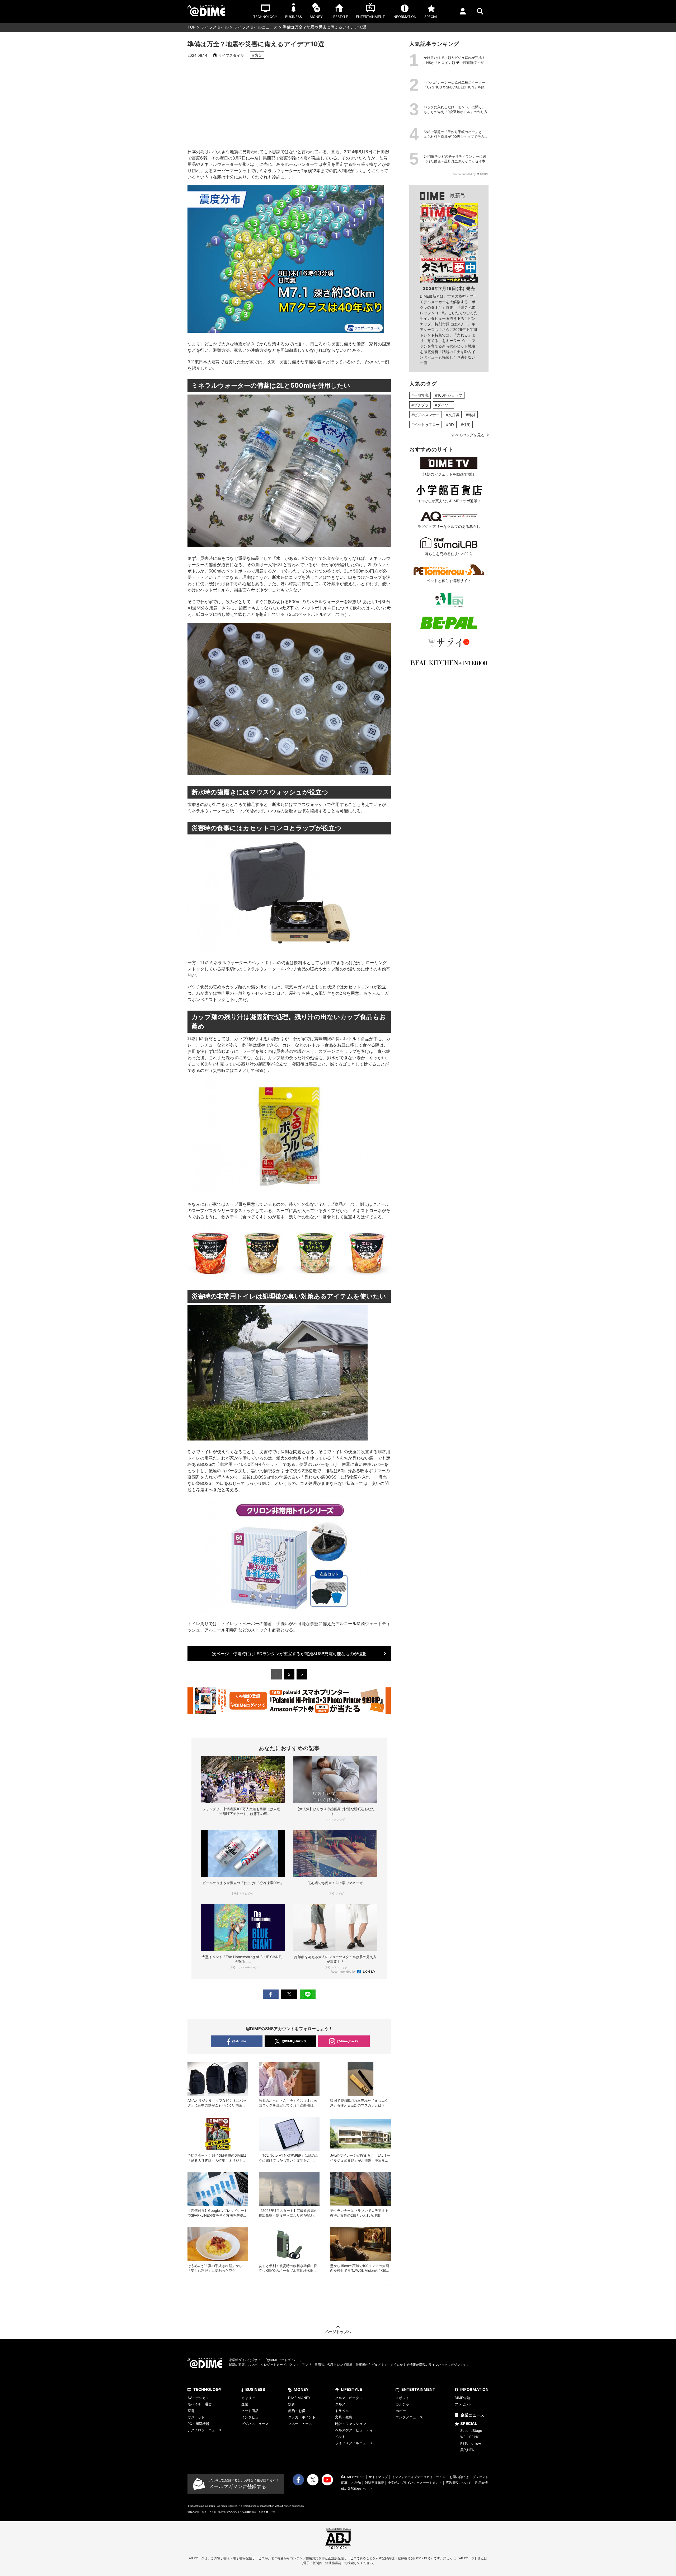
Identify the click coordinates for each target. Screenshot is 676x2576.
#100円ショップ (449, 395)
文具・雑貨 (344, 2417)
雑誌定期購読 (374, 2483)
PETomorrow (471, 2443)
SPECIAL (469, 2423)
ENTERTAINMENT (418, 2389)
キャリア (248, 2398)
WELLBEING (470, 2437)
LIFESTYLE (351, 2389)
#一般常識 (420, 395)
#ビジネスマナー (426, 415)
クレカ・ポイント (302, 2417)
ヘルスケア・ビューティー (356, 2430)
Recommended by (344, 1972)
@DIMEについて (353, 2477)
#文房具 (453, 415)
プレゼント (463, 2404)
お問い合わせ (459, 2477)
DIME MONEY (299, 2398)
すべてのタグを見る (468, 435)
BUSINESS (255, 2389)
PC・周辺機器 (198, 2424)
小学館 (356, 2483)
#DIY (450, 424)
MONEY (301, 2389)
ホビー (401, 2411)
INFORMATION (474, 2389)
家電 (191, 2411)
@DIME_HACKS (294, 2041)
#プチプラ (420, 405)
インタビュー (252, 2417)
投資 (292, 2404)
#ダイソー (443, 405)
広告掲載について (458, 2483)
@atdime (239, 2041)
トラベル (342, 2411)
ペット (340, 2437)
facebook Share (271, 1994)
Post (289, 1994)
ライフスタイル (215, 27)
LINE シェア (308, 1994)
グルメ (340, 2404)
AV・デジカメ (198, 2398)
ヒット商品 (250, 2411)
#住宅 (466, 424)
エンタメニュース (409, 2417)
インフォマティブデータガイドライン (419, 2477)
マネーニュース (300, 2424)
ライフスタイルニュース (256, 27)
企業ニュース (472, 2415)
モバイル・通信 (199, 2404)
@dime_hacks (348, 2041)
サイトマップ (378, 2477)
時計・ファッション (351, 2424)
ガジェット (196, 2417)
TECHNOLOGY (207, 2389)
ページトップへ (338, 2332)
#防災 (257, 55)
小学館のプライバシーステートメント (415, 2483)
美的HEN (467, 2450)
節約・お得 (297, 2411)
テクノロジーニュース (205, 2430)
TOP (192, 27)
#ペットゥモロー (426, 424)
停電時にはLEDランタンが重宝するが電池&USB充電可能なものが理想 (289, 1654)
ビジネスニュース (255, 2424)
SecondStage (471, 2430)
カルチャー (404, 2404)
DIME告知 (462, 2398)
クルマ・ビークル (349, 2398)
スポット (402, 2398)
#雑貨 (471, 415)
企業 (245, 2404)
